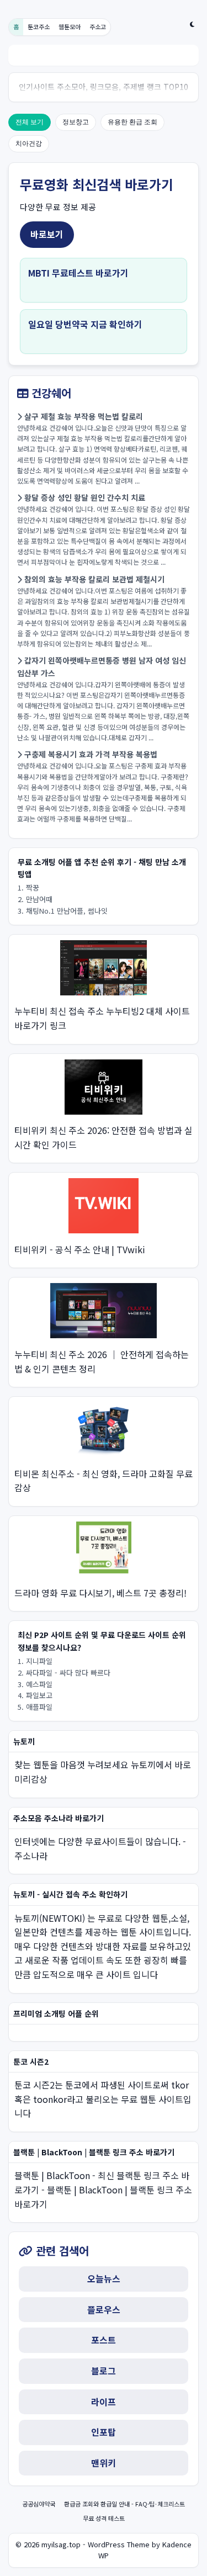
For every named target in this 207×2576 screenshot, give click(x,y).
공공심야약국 (39, 2504)
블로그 (104, 2371)
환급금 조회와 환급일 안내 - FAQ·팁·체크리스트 (124, 2504)
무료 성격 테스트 (104, 2518)
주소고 (98, 26)
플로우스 (104, 2309)
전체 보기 (30, 122)
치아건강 (29, 144)
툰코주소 (39, 26)
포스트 (104, 2340)
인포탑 (104, 2432)
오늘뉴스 (104, 2278)
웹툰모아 (70, 26)
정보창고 (76, 122)
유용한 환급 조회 (132, 122)
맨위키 (104, 2463)
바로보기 (47, 234)
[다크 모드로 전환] (192, 24)
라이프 (104, 2402)
